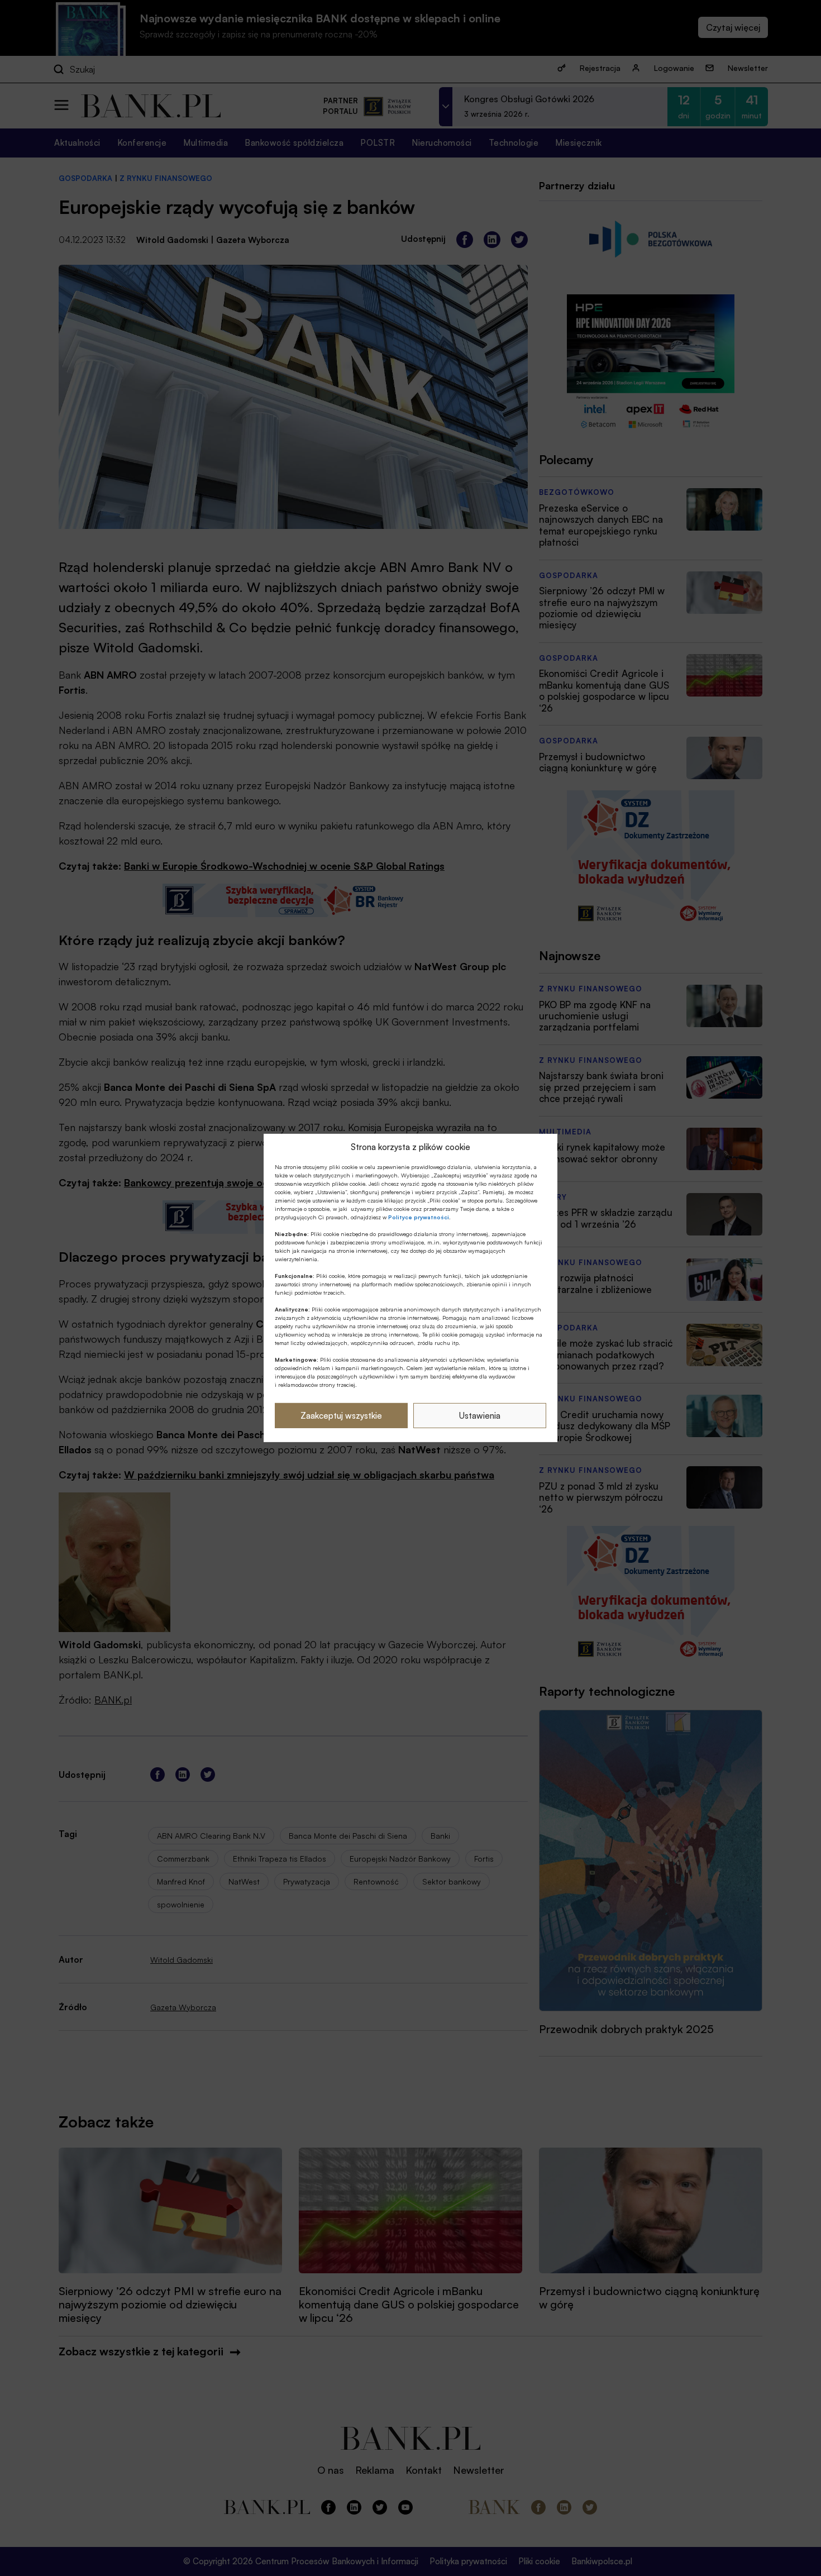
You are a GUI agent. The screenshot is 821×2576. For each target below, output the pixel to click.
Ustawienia (480, 1416)
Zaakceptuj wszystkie (341, 1416)
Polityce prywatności (419, 1217)
